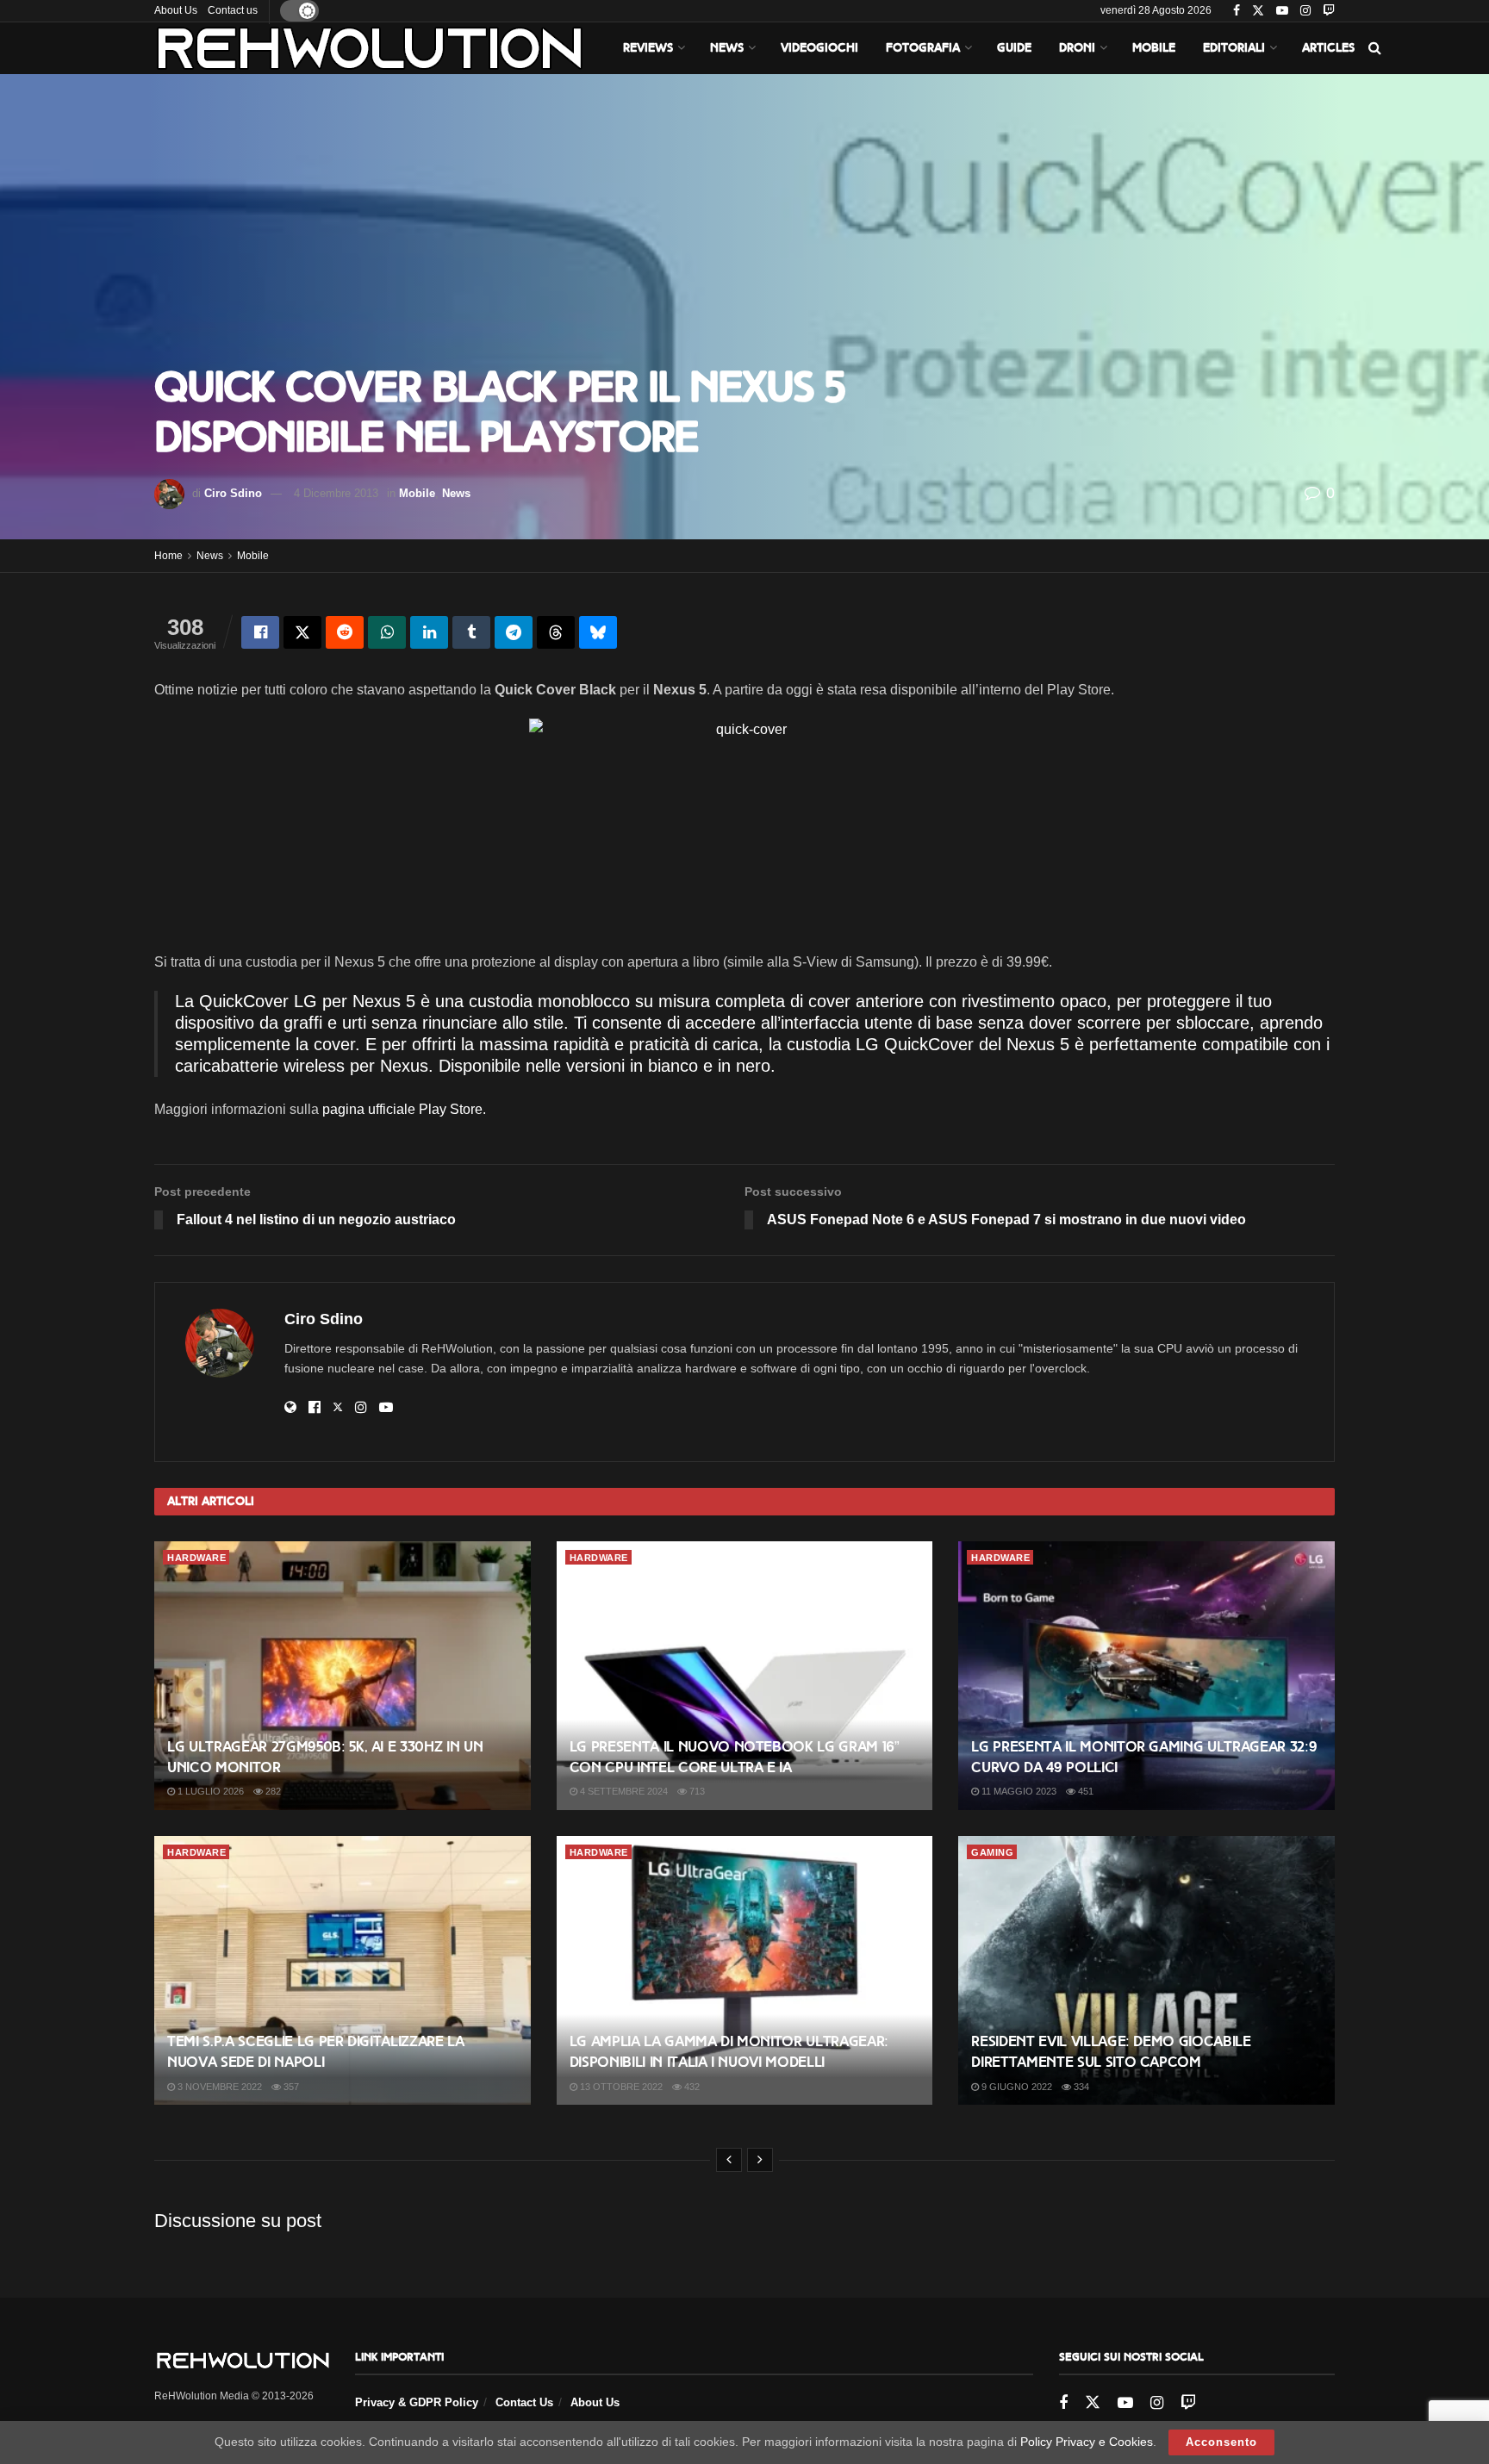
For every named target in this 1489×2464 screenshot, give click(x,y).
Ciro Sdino (233, 493)
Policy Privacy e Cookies (1087, 2442)
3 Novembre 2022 (218, 2087)
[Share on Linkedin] (429, 632)
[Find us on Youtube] (1282, 11)
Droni (1077, 48)
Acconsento (1221, 2442)
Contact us (233, 10)
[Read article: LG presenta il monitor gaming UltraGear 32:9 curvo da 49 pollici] (1146, 1676)
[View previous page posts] (729, 2160)
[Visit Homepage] (370, 48)
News (727, 48)
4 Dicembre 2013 (336, 493)
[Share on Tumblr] (471, 632)
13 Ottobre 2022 (620, 2087)
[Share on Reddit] (345, 632)
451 (1084, 1791)
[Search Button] (1375, 48)
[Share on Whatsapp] (387, 632)
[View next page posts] (760, 2160)
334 (1080, 2087)
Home (168, 556)
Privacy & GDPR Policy (417, 2402)
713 (696, 1791)
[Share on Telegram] (514, 632)
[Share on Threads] (556, 632)
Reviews (648, 48)
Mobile (1154, 48)
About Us (176, 10)
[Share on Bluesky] (598, 632)
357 (290, 2087)
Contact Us (524, 2402)
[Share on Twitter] (302, 632)
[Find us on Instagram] (1305, 11)
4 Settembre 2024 (623, 1791)
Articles (1328, 48)
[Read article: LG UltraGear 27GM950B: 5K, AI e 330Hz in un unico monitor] (343, 1676)
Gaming (992, 1852)
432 (691, 2087)
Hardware (196, 1558)
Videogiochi (819, 48)
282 (272, 1791)
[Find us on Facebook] (1237, 11)
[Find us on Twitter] (1258, 11)
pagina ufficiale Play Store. (404, 1109)
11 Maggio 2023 (1018, 1791)
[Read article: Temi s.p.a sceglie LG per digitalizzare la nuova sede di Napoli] (343, 1970)
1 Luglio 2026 (209, 1791)
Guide (1014, 48)
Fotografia (923, 48)
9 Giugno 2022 (1016, 2087)
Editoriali (1234, 48)
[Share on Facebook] (260, 632)
